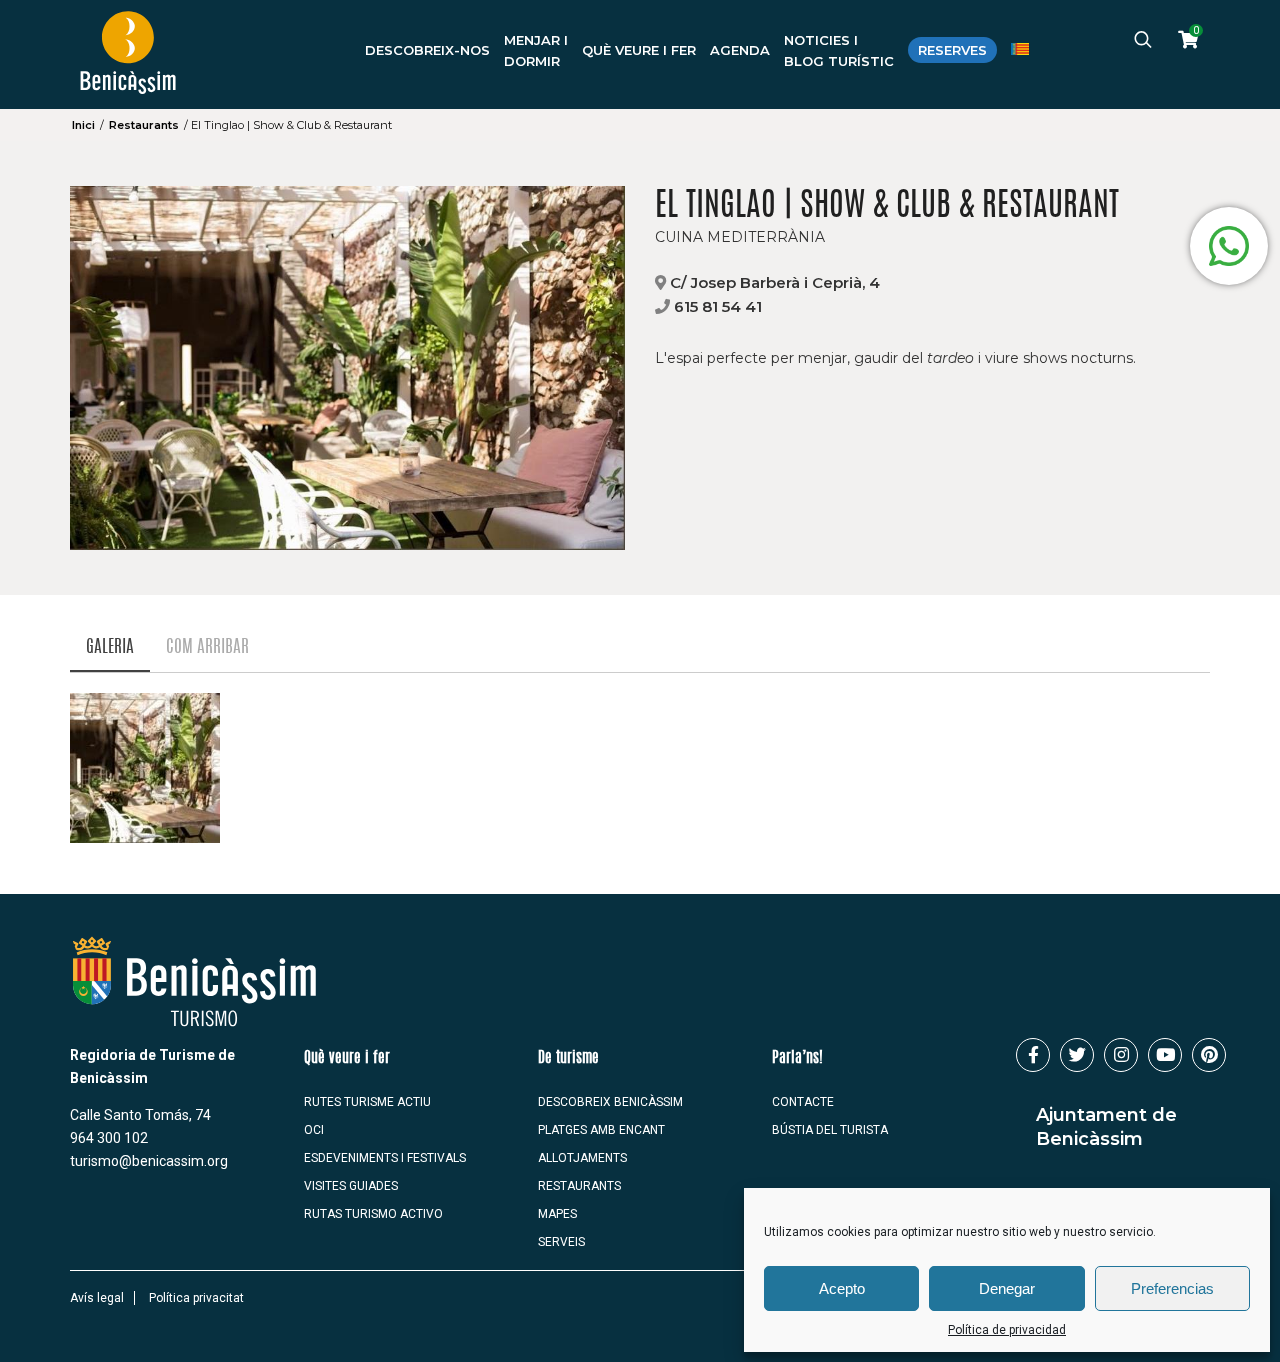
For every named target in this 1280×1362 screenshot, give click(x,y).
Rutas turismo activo (373, 1214)
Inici (83, 125)
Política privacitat (196, 1298)
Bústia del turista (830, 1130)
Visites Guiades (351, 1186)
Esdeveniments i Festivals (385, 1158)
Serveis (561, 1242)
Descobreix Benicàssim (610, 1102)
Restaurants (144, 125)
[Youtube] (1165, 1055)
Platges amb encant (601, 1130)
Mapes (557, 1214)
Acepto (842, 1288)
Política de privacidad (1007, 1330)
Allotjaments (582, 1158)
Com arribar (207, 647)
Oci (314, 1130)
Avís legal (97, 1298)
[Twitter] (1077, 1055)
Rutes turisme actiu (367, 1102)
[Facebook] (1033, 1055)
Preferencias (1172, 1288)
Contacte (803, 1102)
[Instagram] (1121, 1055)
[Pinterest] (1209, 1055)
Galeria (110, 647)
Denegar (1007, 1288)
